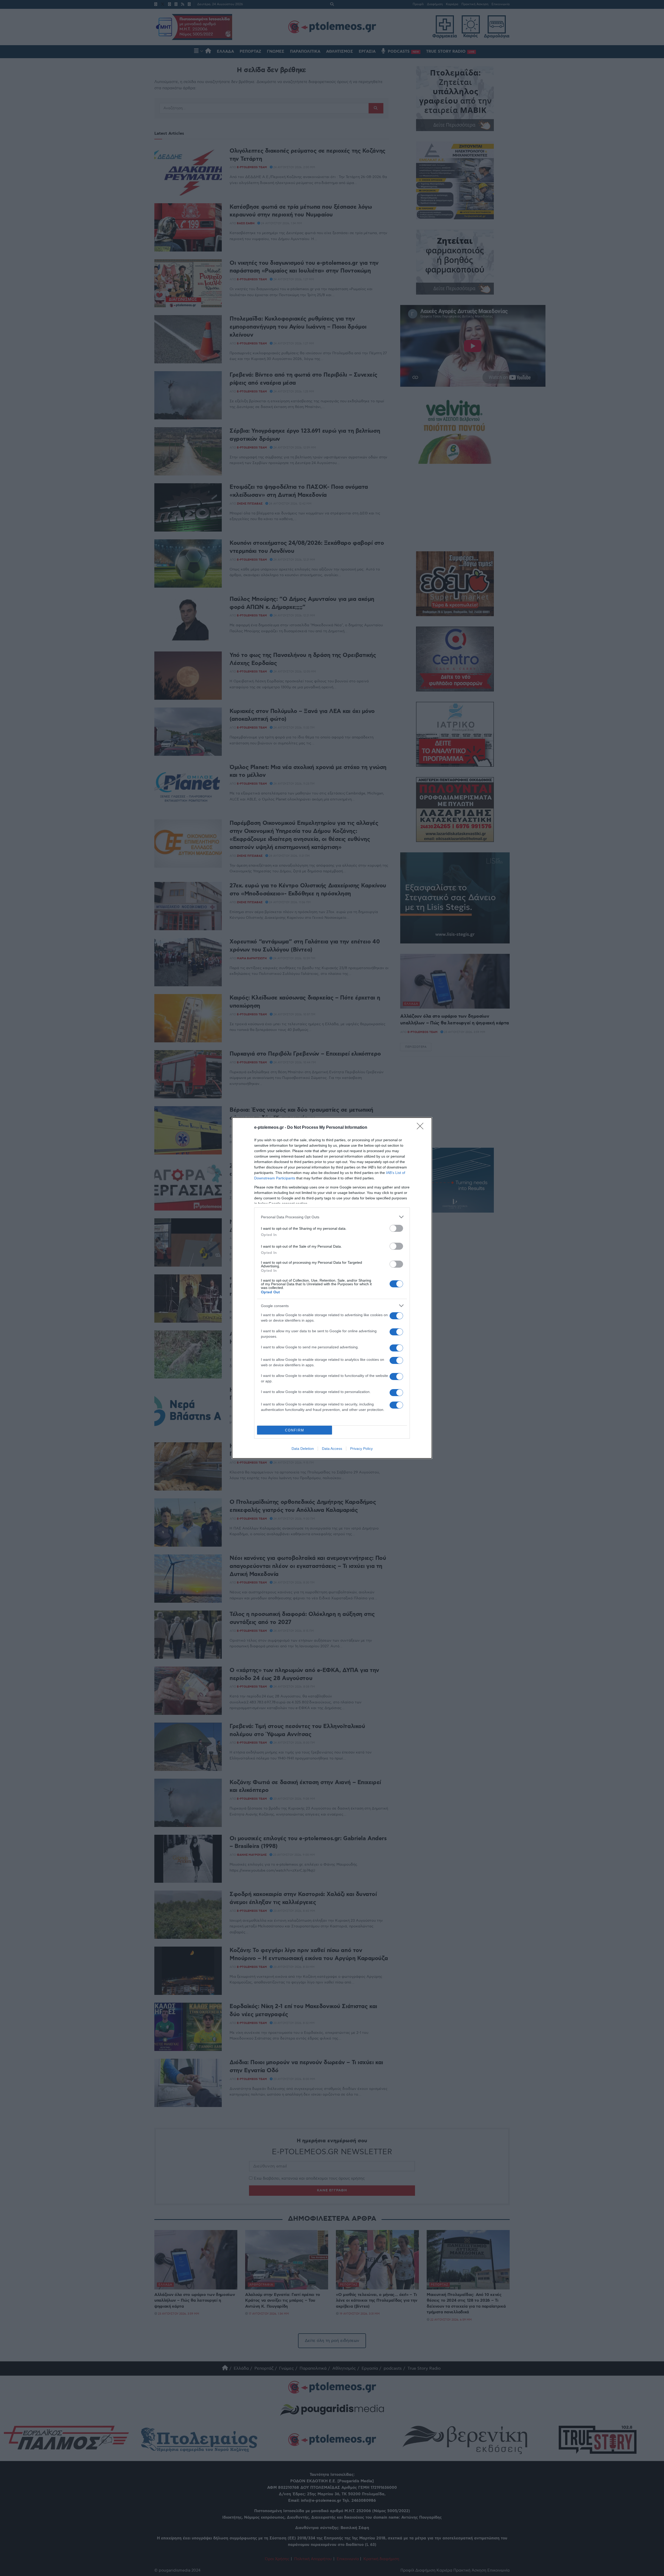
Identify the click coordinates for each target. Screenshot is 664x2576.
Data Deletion (303, 1449)
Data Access (332, 1449)
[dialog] (332, 1288)
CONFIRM (295, 1430)
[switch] (396, 1228)
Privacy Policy (361, 1449)
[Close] (422, 1128)
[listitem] (332, 1217)
